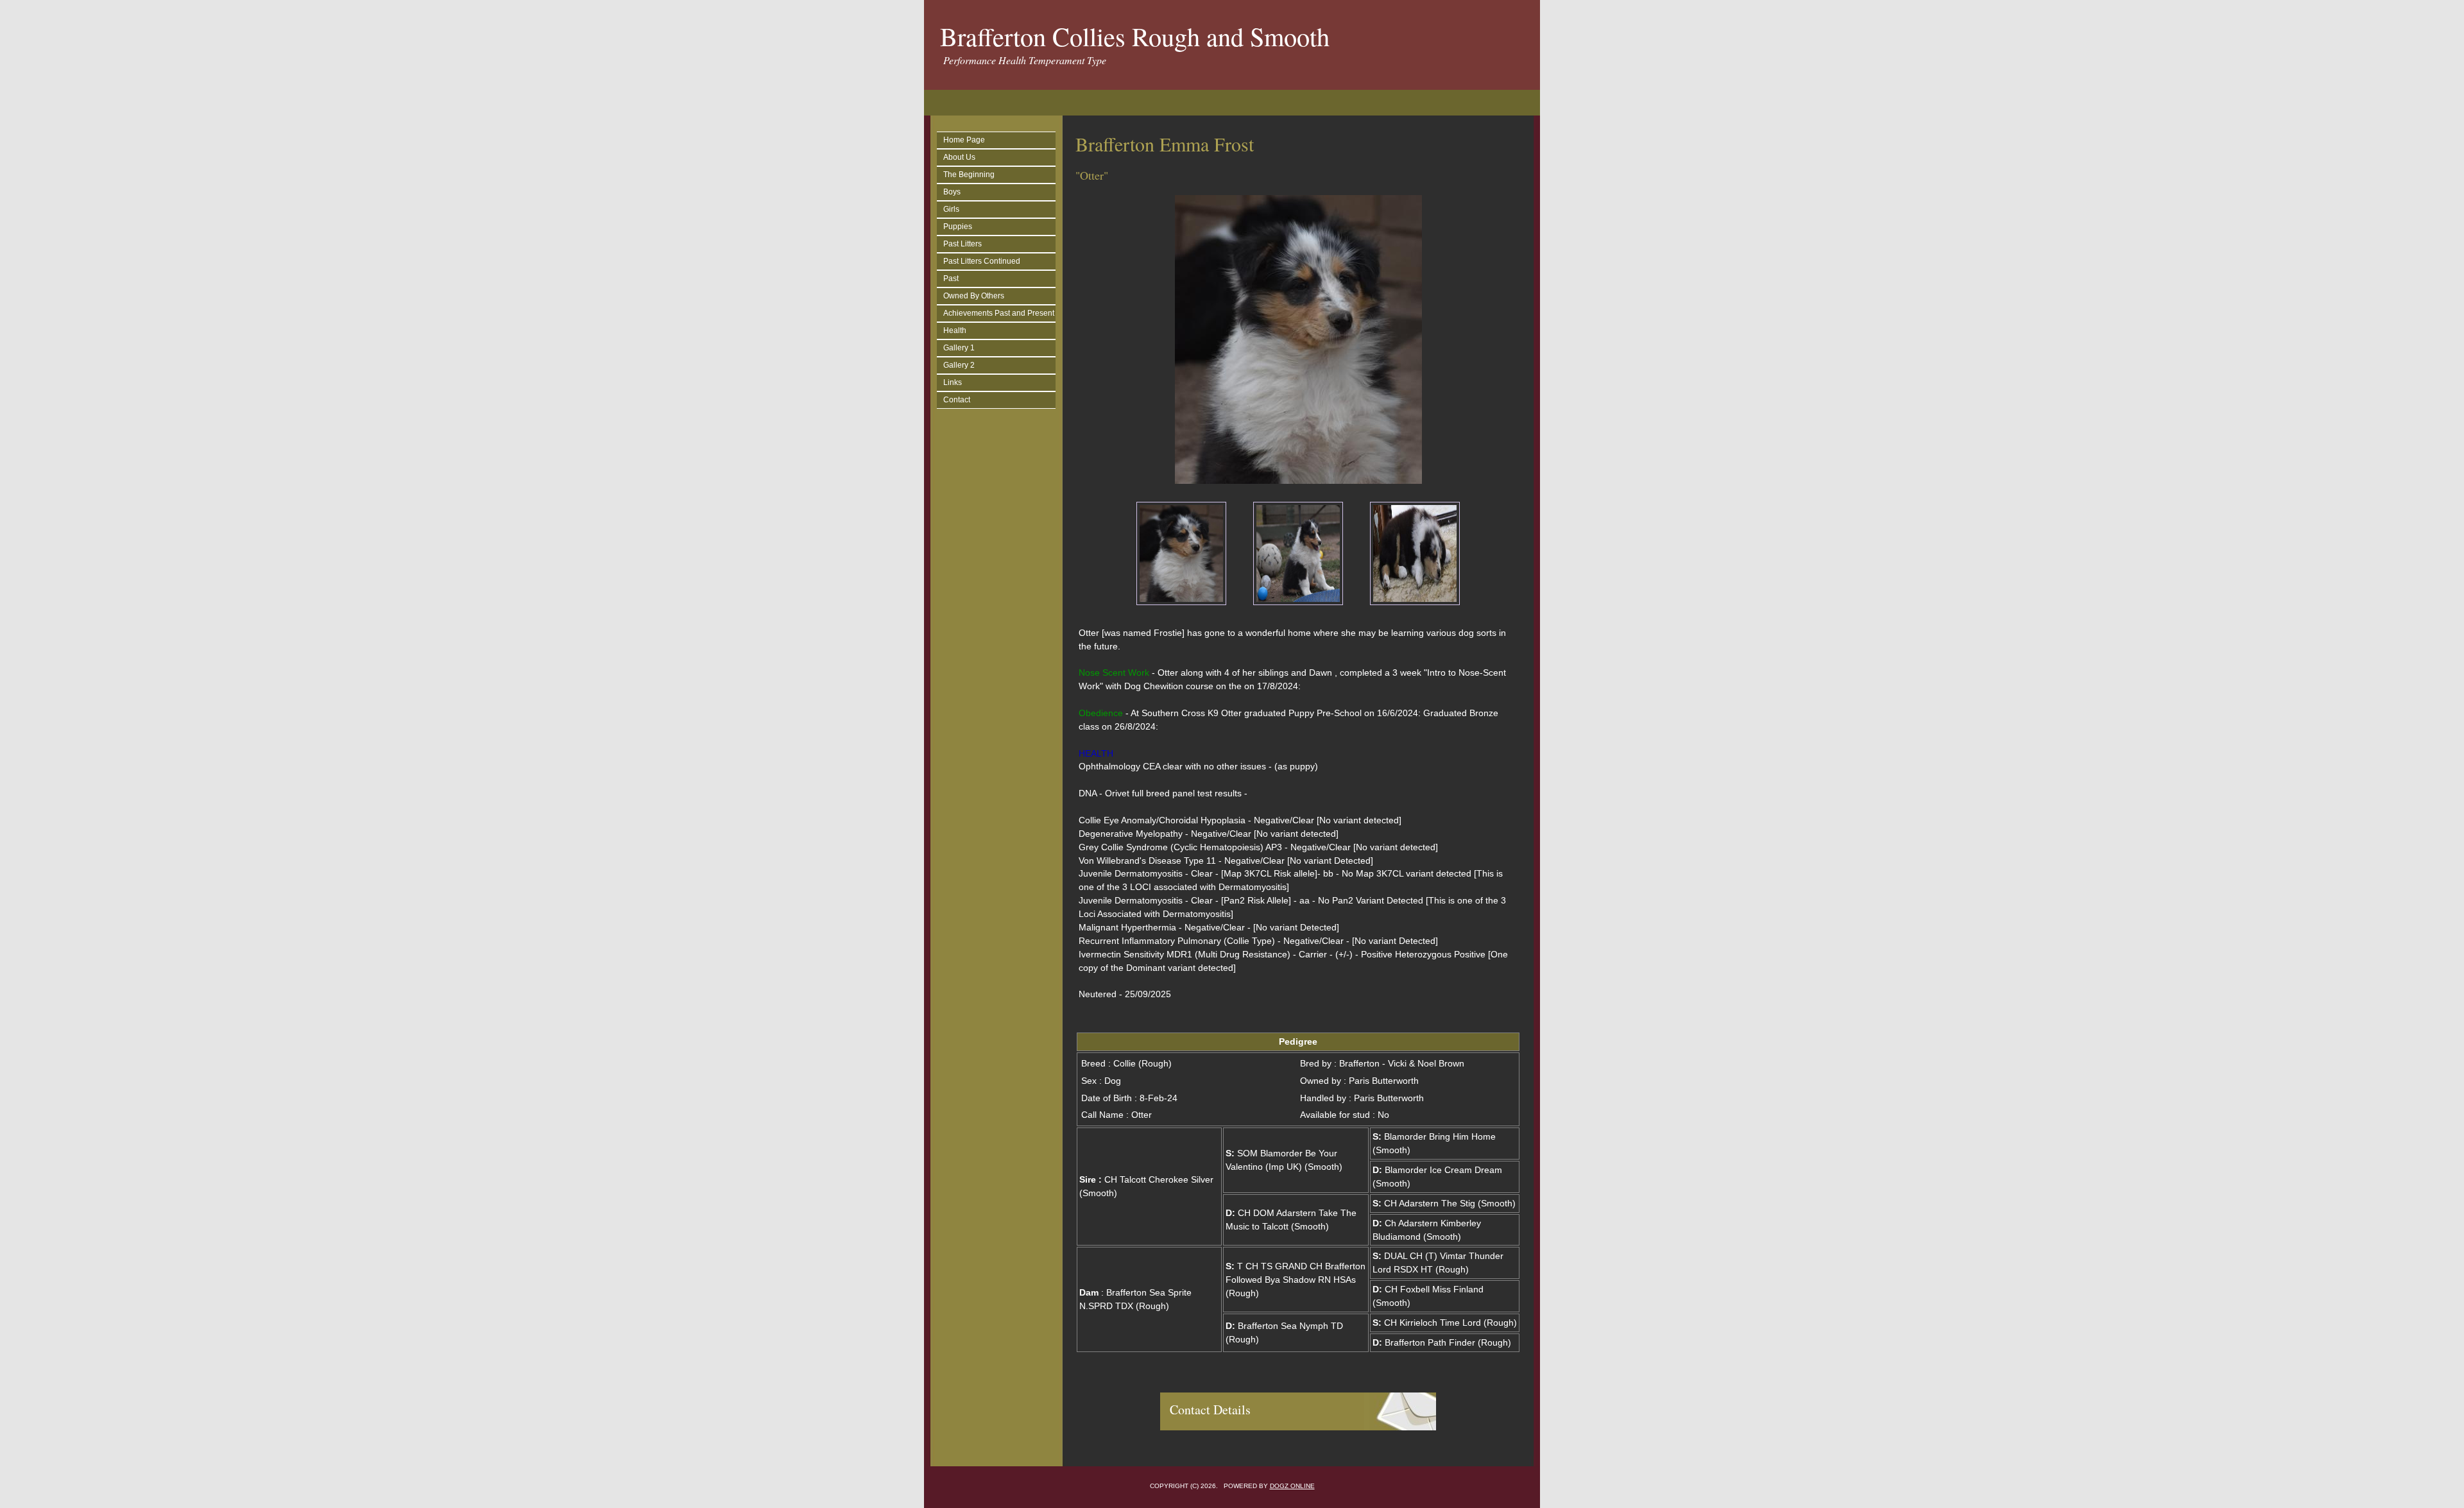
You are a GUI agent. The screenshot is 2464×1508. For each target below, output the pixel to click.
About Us (959, 157)
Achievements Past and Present (999, 313)
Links (953, 382)
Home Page (964, 140)
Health (955, 330)
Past (951, 278)
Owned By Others (974, 296)
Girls (951, 209)
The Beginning (969, 175)
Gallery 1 (959, 348)
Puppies (958, 227)
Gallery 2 (959, 365)
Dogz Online (1292, 1486)
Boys (952, 192)
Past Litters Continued (982, 261)
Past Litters (963, 244)
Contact (957, 400)
